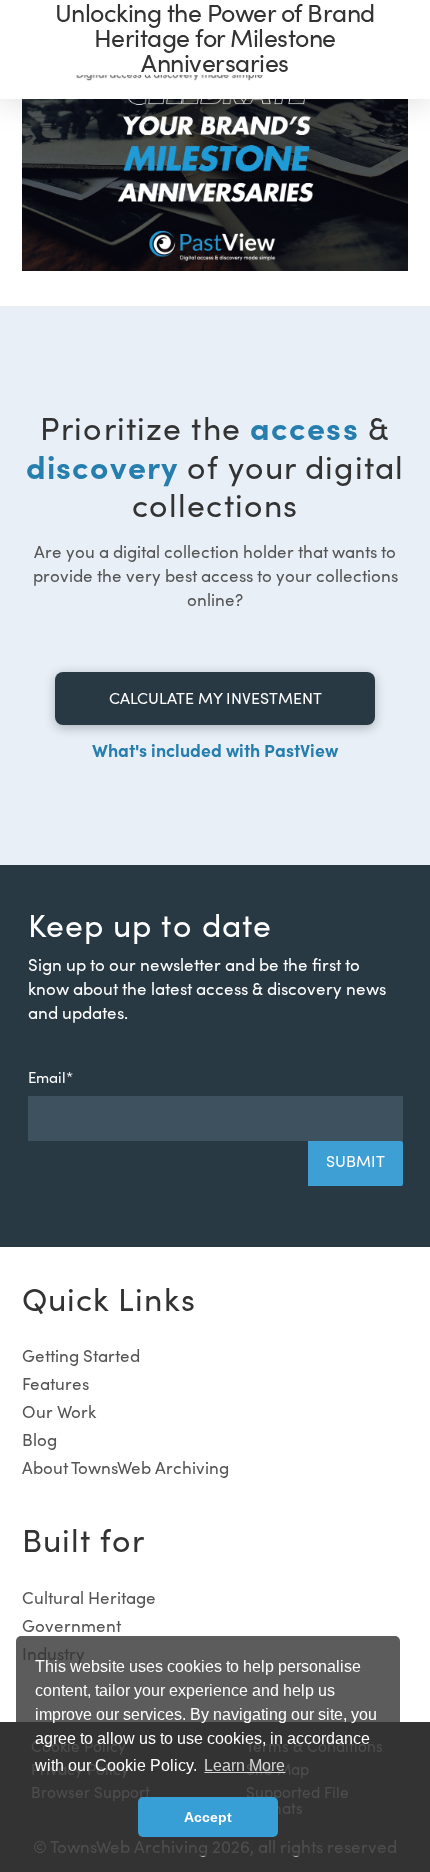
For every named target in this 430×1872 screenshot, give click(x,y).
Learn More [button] (244, 1765)
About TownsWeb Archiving (125, 1467)
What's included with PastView (215, 749)
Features (55, 1383)
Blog (39, 1439)
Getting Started (81, 1355)
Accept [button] (208, 1817)
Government (71, 1625)
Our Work (59, 1411)
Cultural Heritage (89, 1597)
